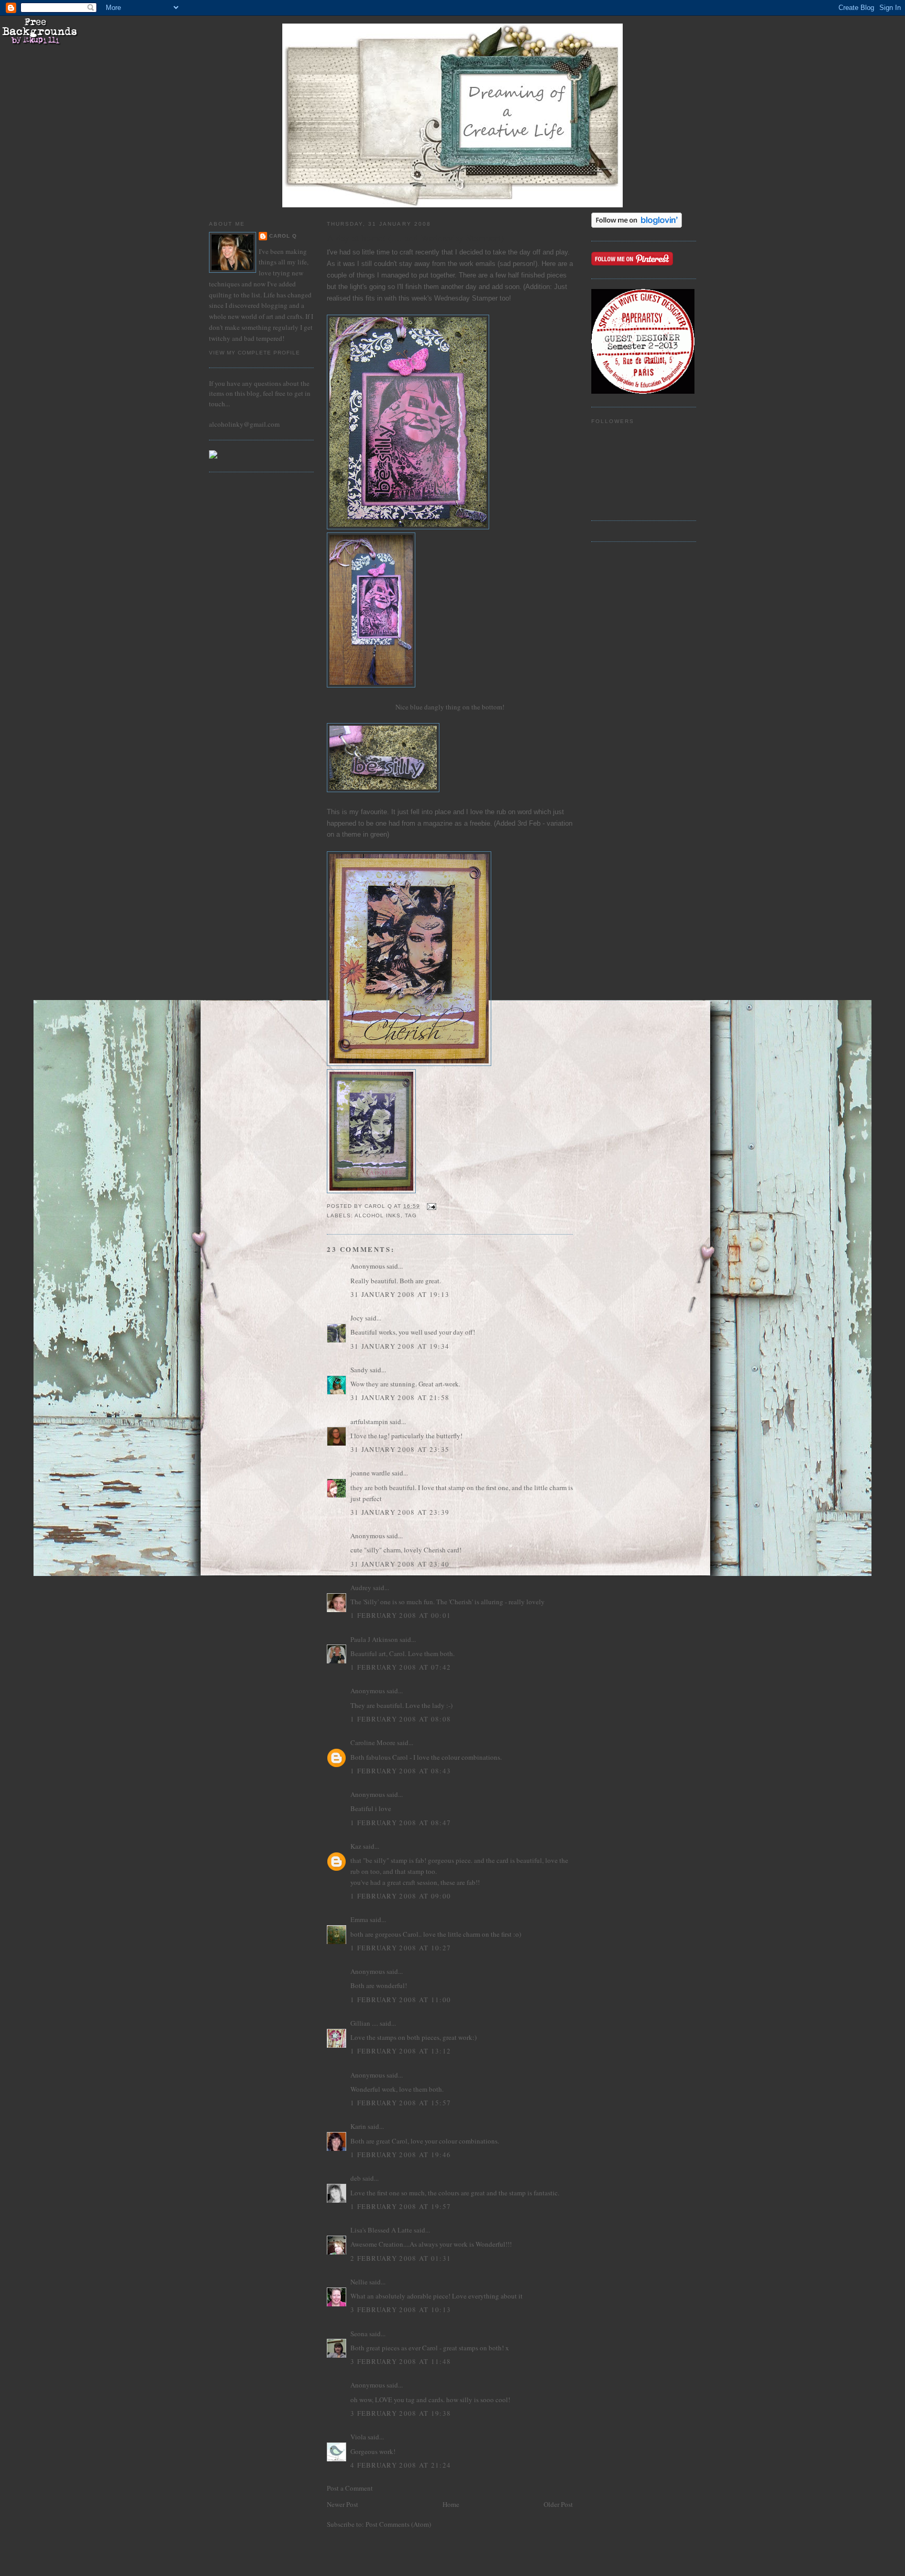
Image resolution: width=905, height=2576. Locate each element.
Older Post (558, 2504)
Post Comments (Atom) (398, 2524)
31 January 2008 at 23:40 (400, 1564)
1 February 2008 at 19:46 (401, 2155)
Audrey (361, 1587)
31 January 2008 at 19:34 (400, 1346)
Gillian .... (364, 2023)
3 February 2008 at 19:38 (401, 2413)
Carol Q (283, 236)
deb (356, 2178)
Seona (359, 2334)
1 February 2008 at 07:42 (401, 1667)
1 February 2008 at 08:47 (401, 1823)
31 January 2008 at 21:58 (400, 1397)
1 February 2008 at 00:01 (401, 1615)
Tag (411, 1215)
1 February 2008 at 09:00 (401, 1896)
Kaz (356, 1846)
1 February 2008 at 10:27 (401, 1948)
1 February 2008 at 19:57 (401, 2206)
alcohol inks (378, 1215)
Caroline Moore (373, 1742)
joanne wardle (370, 1473)
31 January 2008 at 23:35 (400, 1449)
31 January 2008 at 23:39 (400, 1512)
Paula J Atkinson (374, 1639)
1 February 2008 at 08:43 (401, 1771)
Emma (359, 1919)
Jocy (357, 1318)
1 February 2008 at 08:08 (401, 1719)
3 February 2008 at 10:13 (401, 2309)
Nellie (359, 2282)
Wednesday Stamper (467, 298)
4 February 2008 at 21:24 (401, 2465)
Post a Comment (350, 2488)
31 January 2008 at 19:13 (400, 1294)
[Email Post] (431, 1206)
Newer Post (343, 2504)
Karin (358, 2126)
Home (451, 2504)
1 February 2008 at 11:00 (401, 2000)
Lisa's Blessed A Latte (381, 2230)
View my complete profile (255, 353)
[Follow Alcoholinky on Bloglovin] (637, 225)
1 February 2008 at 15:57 (401, 2103)
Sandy (359, 1370)
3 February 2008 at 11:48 (401, 2361)
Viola (359, 2437)
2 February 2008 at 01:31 (401, 2258)
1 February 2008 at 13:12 (401, 2051)
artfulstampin (369, 1422)
